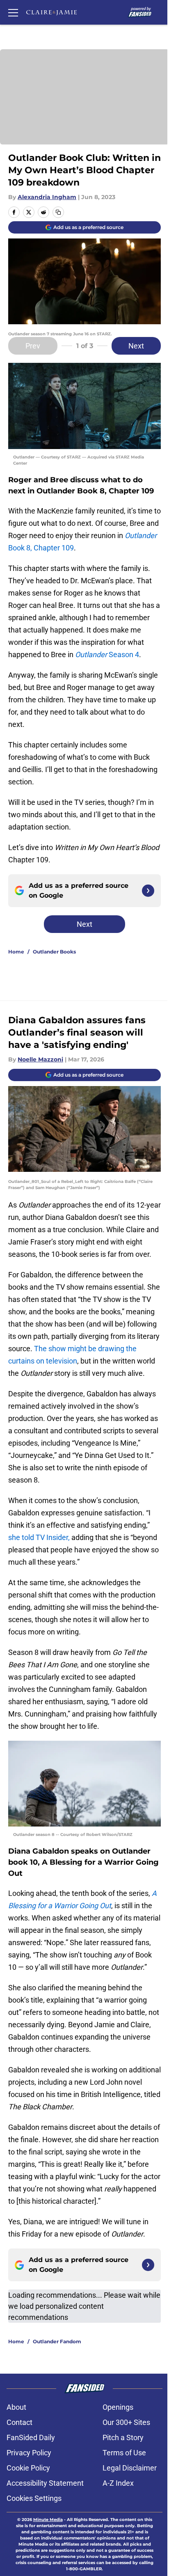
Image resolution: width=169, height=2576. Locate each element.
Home (16, 952)
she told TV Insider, (40, 1537)
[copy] (58, 212)
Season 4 (107, 654)
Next (136, 346)
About (16, 2407)
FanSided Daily (31, 2437)
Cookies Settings (34, 2498)
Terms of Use (124, 2453)
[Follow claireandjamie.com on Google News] (148, 891)
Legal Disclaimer (130, 2468)
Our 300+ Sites (126, 2422)
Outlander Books (54, 952)
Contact (19, 2422)
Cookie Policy (28, 2468)
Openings (118, 2407)
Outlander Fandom (57, 2341)
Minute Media (48, 2520)
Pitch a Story (123, 2437)
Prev (33, 346)
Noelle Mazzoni (40, 1059)
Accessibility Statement (45, 2483)
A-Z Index (118, 2483)
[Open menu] (13, 12)
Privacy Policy (29, 2453)
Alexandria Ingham (47, 197)
